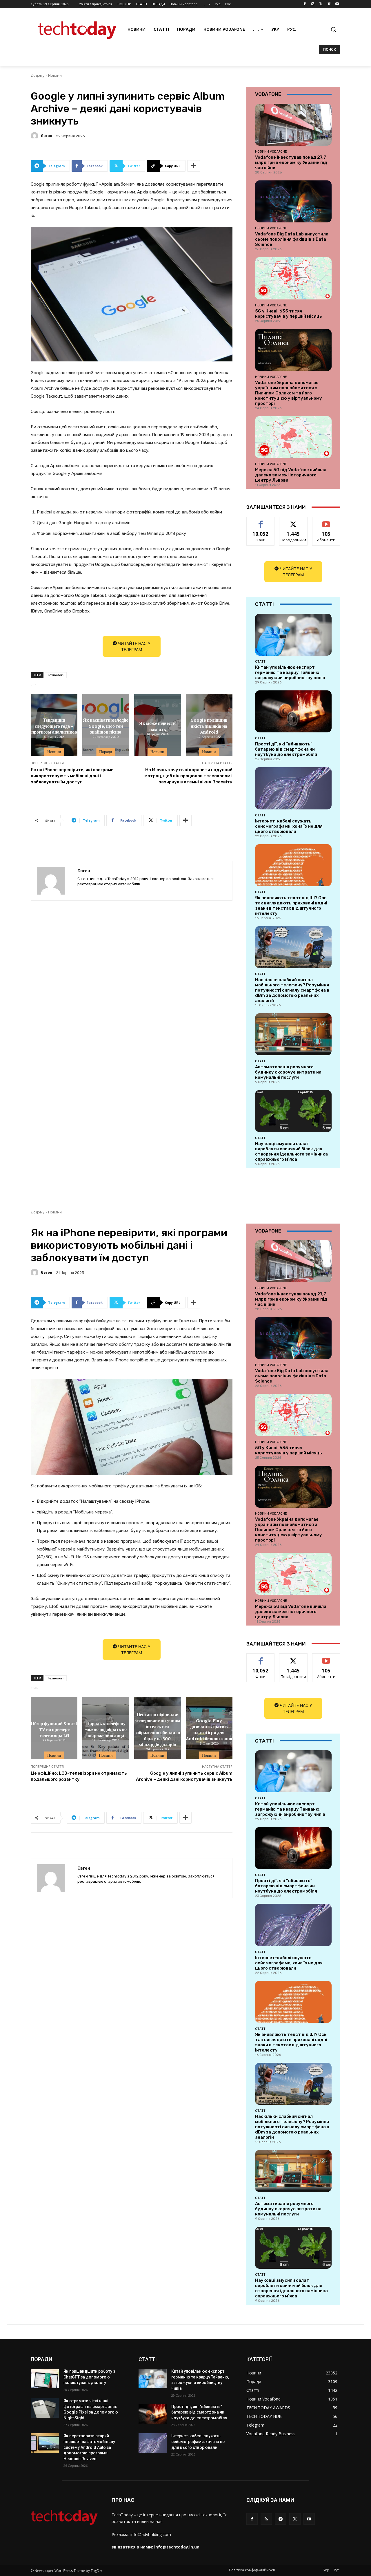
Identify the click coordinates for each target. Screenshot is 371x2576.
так (261, 521)
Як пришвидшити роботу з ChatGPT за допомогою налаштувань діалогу (89, 2377)
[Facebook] (305, 4)
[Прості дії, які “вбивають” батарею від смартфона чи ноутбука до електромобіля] (293, 711)
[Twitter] (321, 4)
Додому (38, 75)
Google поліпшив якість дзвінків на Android (209, 726)
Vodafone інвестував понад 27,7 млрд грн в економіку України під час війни (291, 162)
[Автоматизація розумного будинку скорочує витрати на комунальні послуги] (293, 1034)
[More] (194, 166)
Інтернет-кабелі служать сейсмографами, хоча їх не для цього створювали (289, 826)
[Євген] (35, 136)
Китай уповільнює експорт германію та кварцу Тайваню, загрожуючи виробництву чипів (290, 672)
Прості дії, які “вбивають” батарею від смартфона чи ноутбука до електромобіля (286, 749)
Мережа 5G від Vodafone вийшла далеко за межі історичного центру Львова (291, 475)
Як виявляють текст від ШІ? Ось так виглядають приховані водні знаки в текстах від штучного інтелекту (291, 906)
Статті (261, 661)
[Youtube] (337, 4)
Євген (47, 136)
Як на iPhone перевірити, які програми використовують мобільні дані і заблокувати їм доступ (72, 776)
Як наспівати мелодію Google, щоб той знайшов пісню (106, 726)
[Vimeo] (329, 4)
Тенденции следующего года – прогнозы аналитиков (54, 726)
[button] (333, 29)
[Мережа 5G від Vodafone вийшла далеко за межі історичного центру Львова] (293, 437)
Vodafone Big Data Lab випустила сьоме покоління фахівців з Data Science (292, 239)
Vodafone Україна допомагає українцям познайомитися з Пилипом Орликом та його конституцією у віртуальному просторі (289, 393)
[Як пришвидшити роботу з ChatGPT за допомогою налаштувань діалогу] (45, 2378)
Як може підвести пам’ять (157, 726)
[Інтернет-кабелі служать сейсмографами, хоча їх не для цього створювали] (293, 788)
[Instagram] (313, 4)
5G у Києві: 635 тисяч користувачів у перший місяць (289, 314)
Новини (55, 75)
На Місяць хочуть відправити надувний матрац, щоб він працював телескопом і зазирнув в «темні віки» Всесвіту (188, 776)
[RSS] (266, 2519)
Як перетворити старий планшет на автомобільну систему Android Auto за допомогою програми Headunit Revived (89, 2447)
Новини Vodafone (271, 151)
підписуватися (327, 521)
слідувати (293, 521)
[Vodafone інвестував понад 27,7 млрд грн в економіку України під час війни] (293, 125)
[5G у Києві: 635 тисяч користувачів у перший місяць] (293, 278)
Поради (106, 752)
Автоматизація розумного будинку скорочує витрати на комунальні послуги (288, 1072)
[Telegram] (280, 2519)
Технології (56, 675)
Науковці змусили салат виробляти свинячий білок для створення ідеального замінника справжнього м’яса (291, 1151)
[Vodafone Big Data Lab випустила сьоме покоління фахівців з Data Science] (293, 201)
